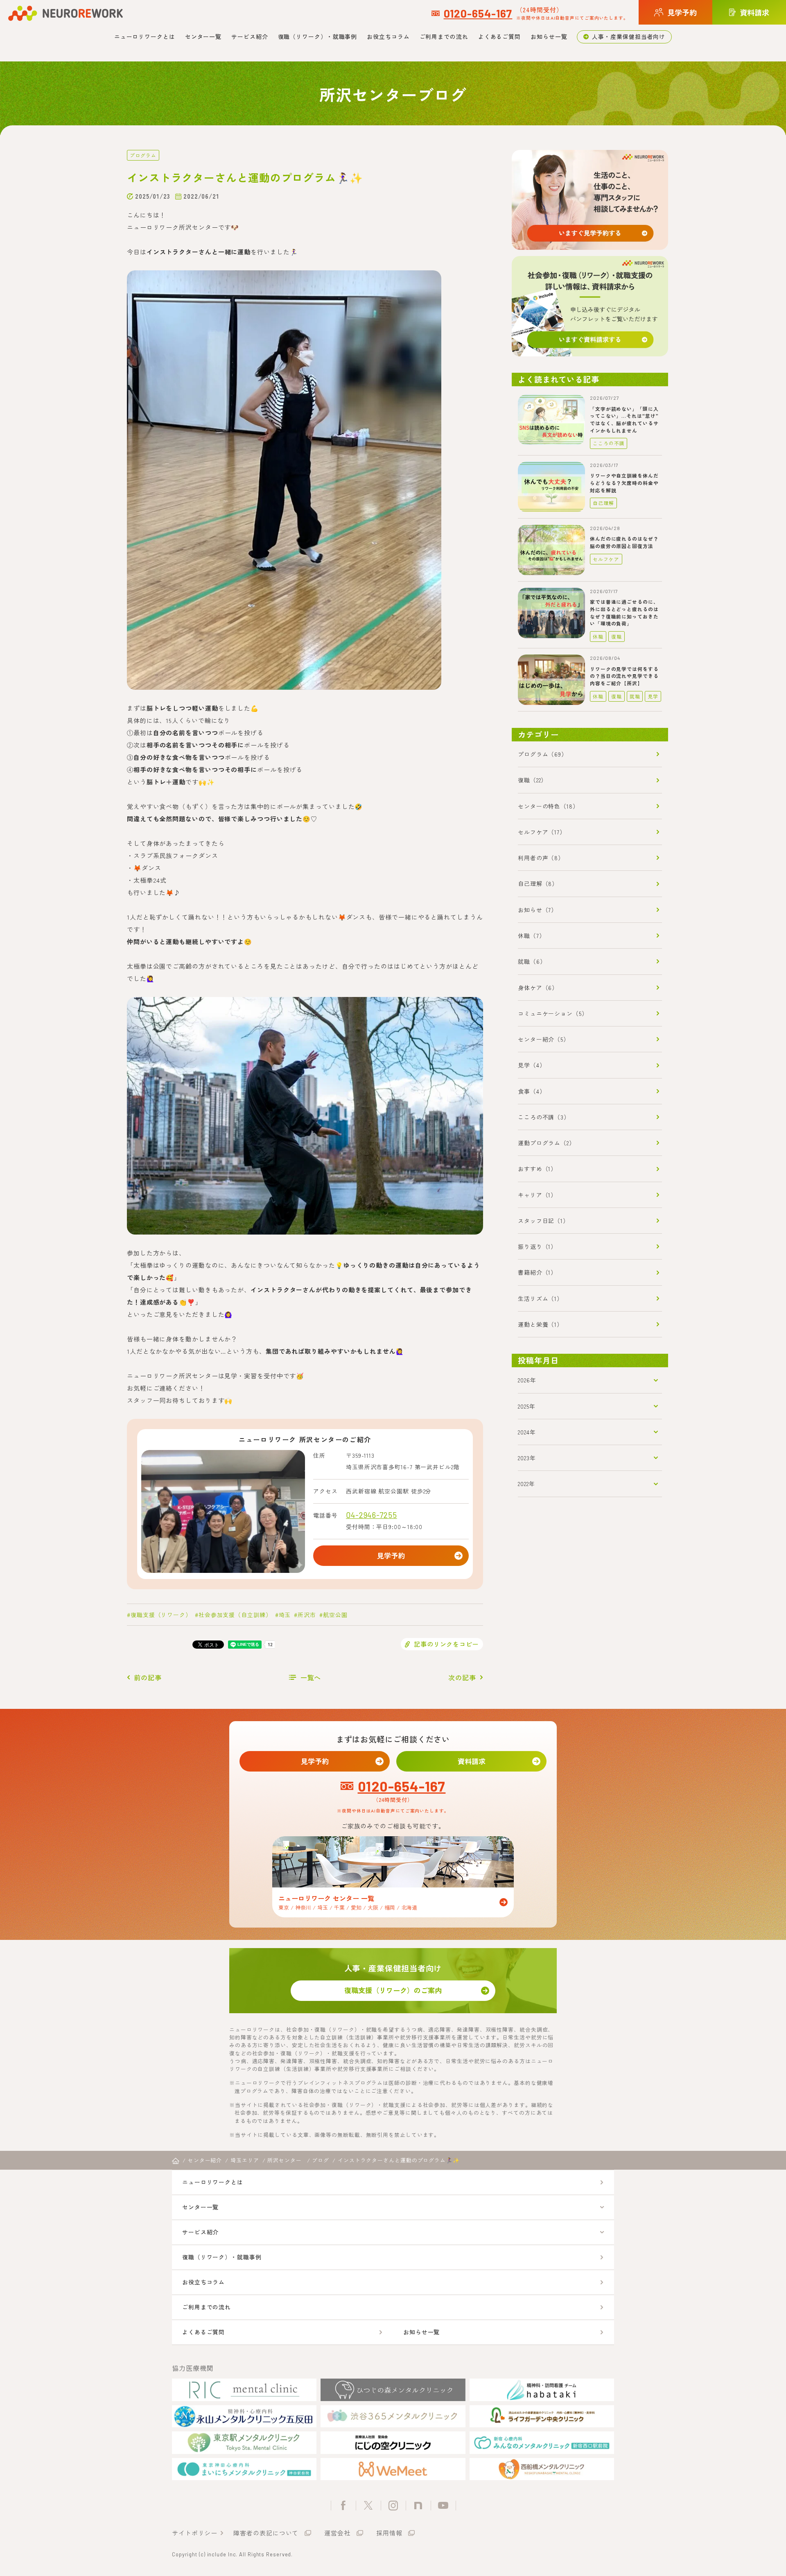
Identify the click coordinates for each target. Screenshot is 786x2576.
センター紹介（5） (544, 1039)
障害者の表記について (266, 2533)
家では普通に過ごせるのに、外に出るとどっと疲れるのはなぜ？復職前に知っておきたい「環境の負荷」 (624, 612)
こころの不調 (609, 443)
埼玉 (285, 1615)
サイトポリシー (195, 2533)
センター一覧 (203, 36)
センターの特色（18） (548, 806)
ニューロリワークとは (145, 36)
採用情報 (389, 2533)
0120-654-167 (478, 13)
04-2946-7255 (372, 1515)
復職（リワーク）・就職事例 (318, 36)
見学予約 (391, 1555)
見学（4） (532, 1065)
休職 (598, 636)
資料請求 (472, 1761)
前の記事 (148, 1677)
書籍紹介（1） (537, 1272)
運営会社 (337, 2533)
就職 (635, 696)
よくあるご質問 (499, 36)
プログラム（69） (543, 754)
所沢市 (307, 1615)
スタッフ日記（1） (543, 1221)
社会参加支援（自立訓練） (235, 1615)
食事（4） (532, 1091)
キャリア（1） (537, 1195)
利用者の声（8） (541, 858)
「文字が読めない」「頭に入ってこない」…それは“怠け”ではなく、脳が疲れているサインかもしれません (624, 419)
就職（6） (532, 961)
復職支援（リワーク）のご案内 (393, 1990)
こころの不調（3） (544, 1117)
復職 (617, 636)
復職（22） (532, 780)
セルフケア (606, 559)
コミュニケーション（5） (553, 1013)
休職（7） (532, 936)
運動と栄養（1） (540, 1324)
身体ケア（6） (538, 988)
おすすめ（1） (537, 1169)
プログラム (143, 155)
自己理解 (603, 503)
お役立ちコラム (388, 36)
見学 (653, 696)
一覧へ (311, 1677)
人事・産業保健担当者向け (629, 36)
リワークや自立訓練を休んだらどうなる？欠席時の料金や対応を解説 (624, 483)
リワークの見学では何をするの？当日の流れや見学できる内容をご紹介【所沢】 (624, 676)
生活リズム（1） (540, 1298)
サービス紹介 (250, 36)
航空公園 (335, 1615)
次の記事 (462, 1677)
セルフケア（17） (542, 832)
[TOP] (176, 2161)
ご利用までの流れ (444, 36)
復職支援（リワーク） (161, 1615)
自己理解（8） (538, 884)
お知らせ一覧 (549, 36)
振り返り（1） (537, 1246)
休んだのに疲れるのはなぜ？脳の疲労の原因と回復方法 (624, 542)
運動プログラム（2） (547, 1143)
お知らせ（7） (538, 910)
